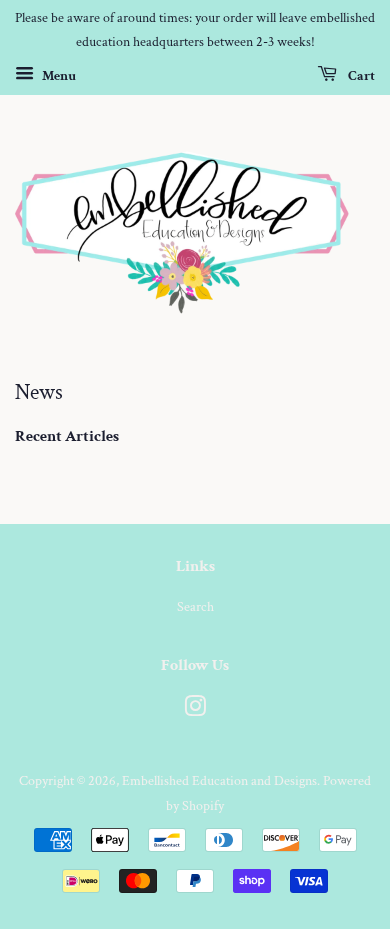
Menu (57, 75)
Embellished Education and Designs (219, 780)
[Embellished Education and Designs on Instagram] (195, 710)
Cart (360, 75)
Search (195, 606)
